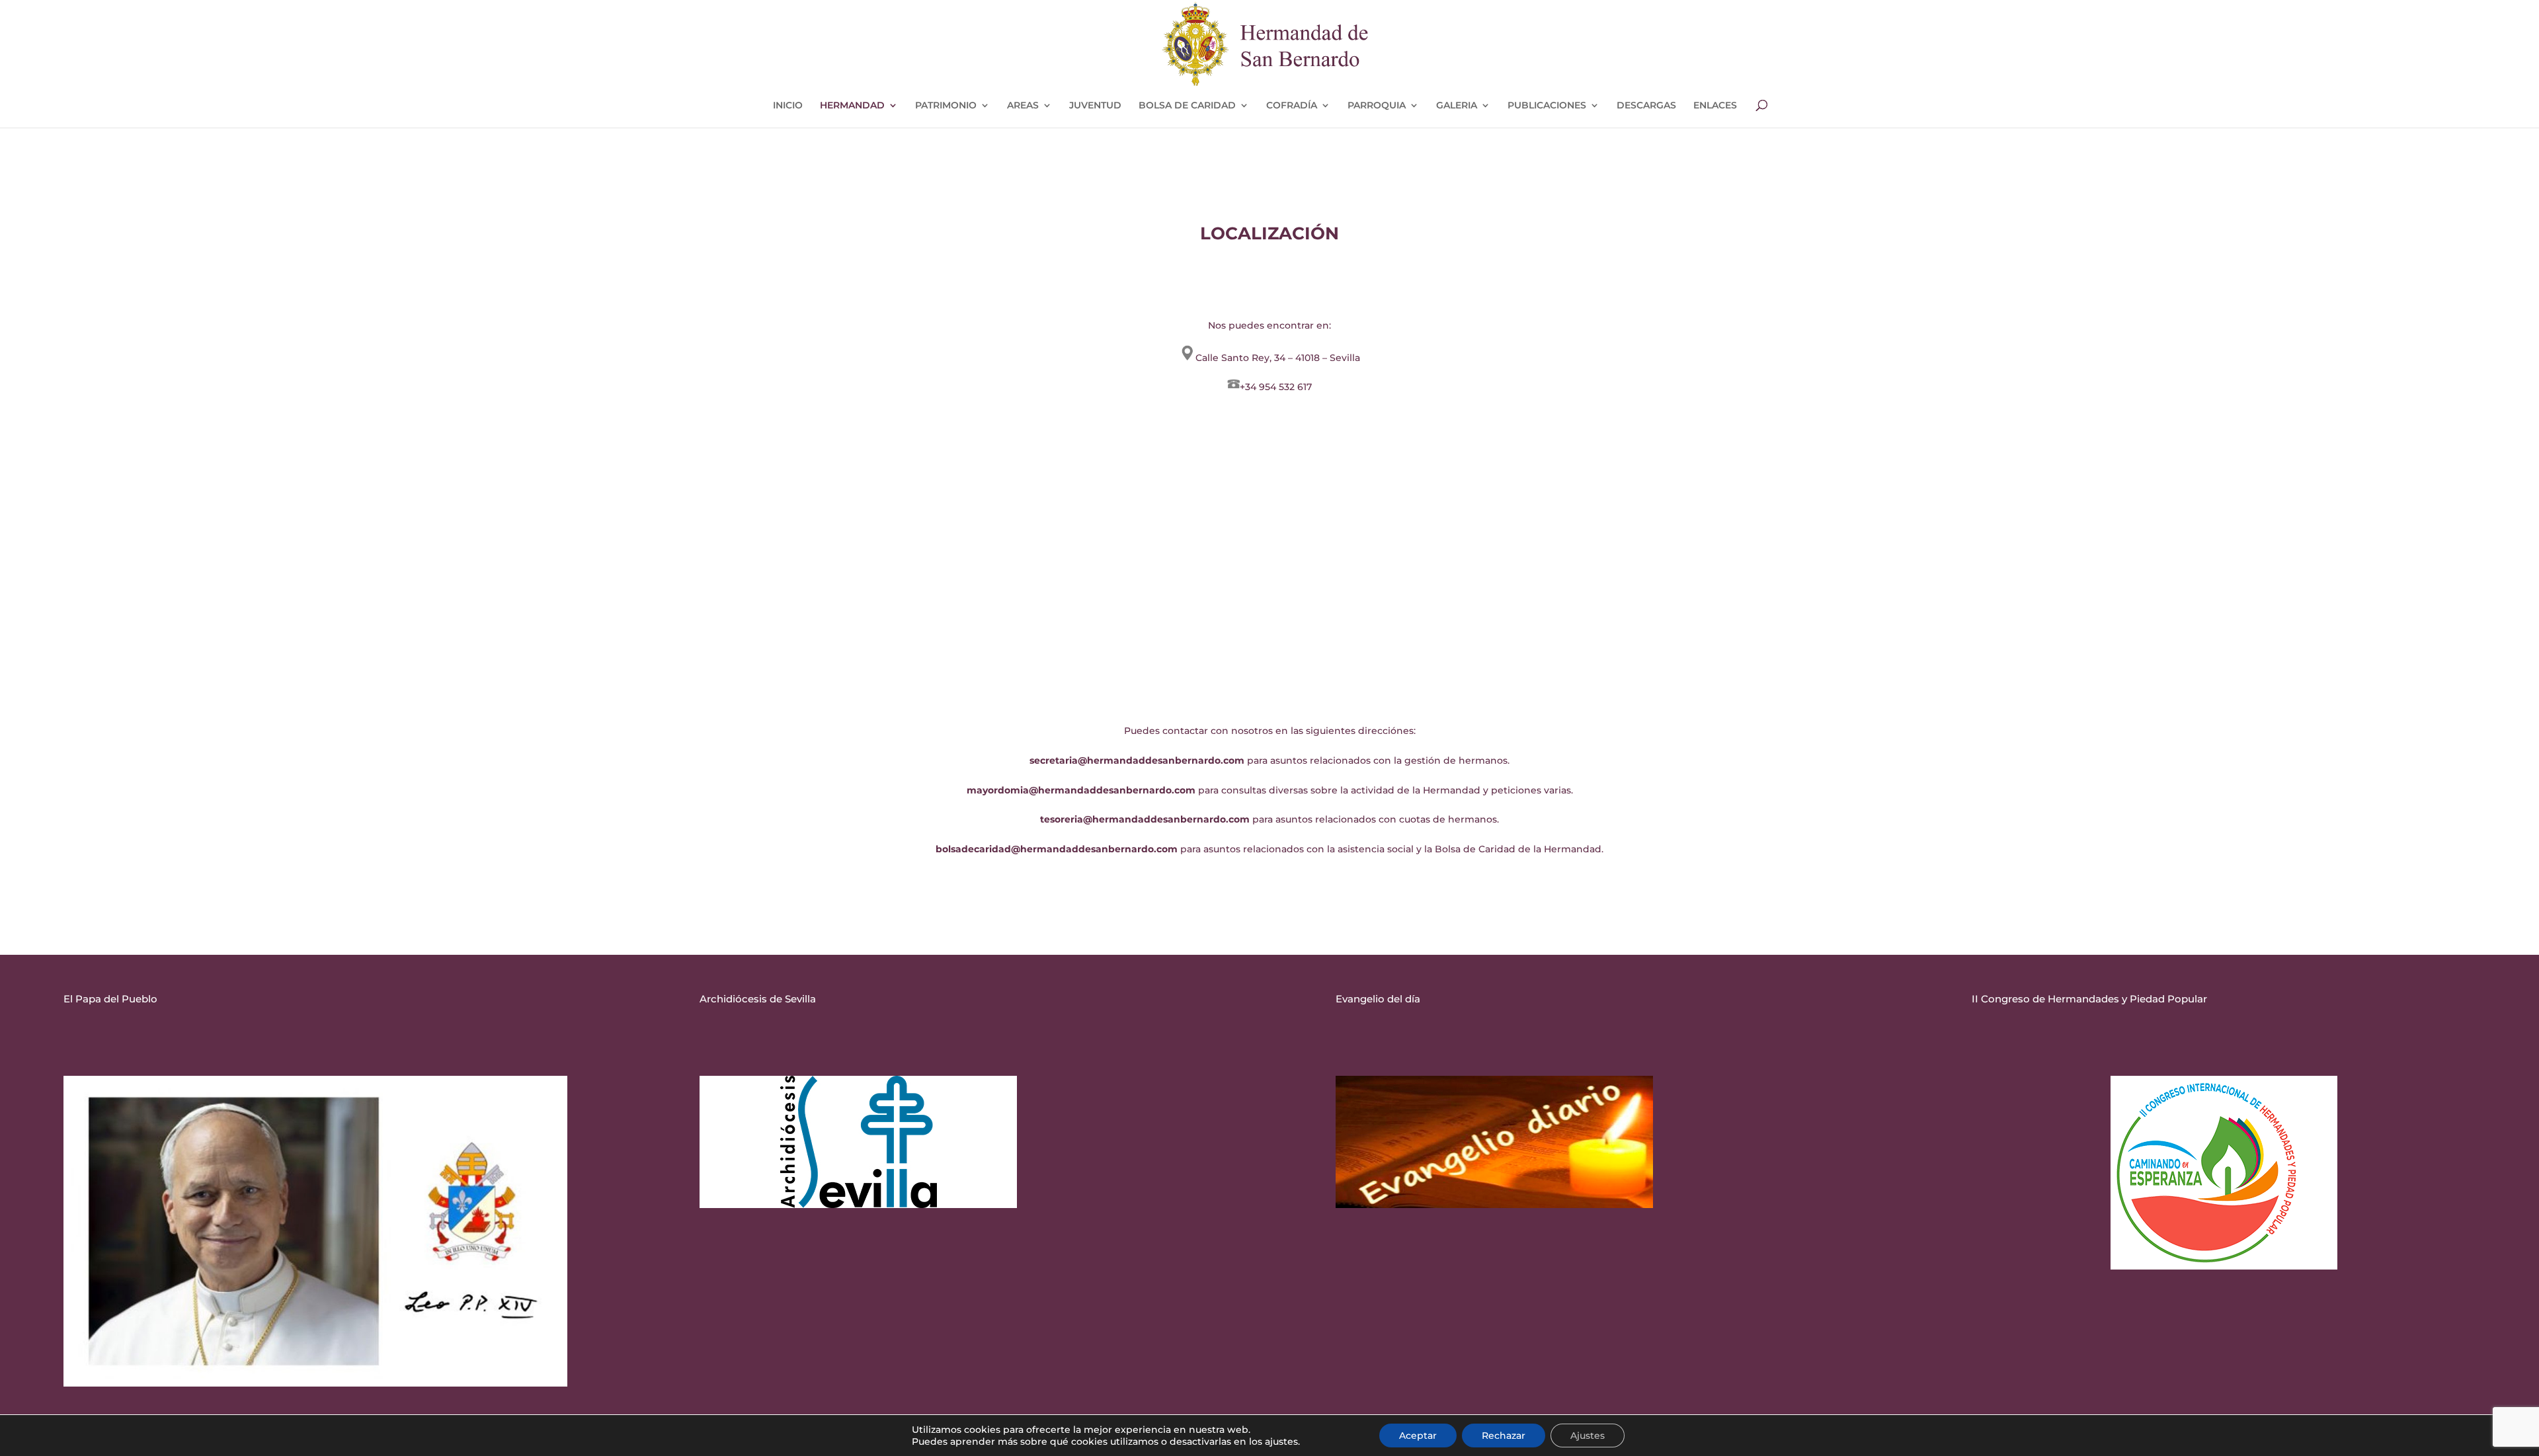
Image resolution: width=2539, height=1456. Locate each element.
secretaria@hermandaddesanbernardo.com (1137, 760)
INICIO (788, 106)
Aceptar (1418, 1436)
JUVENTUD (1095, 106)
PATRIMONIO (946, 106)
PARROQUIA (1377, 106)
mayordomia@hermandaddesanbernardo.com (1081, 790)
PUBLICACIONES (1547, 106)
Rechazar (1504, 1436)
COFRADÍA (1292, 106)
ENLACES (1715, 106)
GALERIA (1457, 106)
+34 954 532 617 (1276, 387)
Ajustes (1588, 1436)
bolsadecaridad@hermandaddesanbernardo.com (1057, 849)
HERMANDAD (852, 106)
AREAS (1023, 106)
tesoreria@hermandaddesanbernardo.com (1145, 819)
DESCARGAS (1646, 106)
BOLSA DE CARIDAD (1187, 106)
